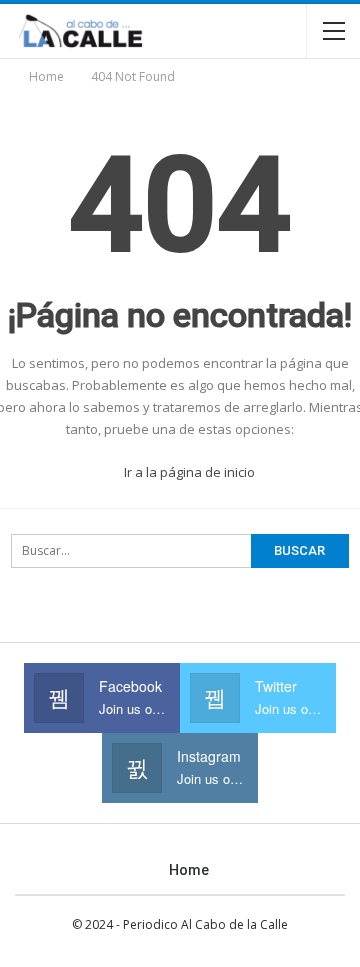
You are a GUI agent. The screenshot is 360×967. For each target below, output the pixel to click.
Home (189, 870)
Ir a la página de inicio (188, 472)
